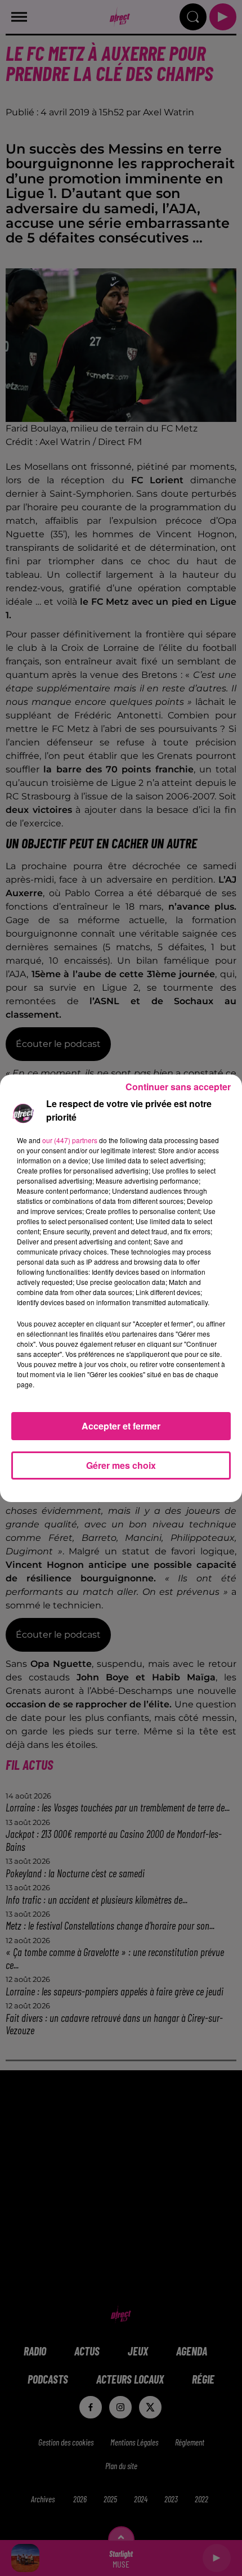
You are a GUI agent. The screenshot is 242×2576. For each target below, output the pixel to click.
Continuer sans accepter (178, 1087)
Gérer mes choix (121, 1465)
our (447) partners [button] (70, 1140)
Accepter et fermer (121, 1426)
